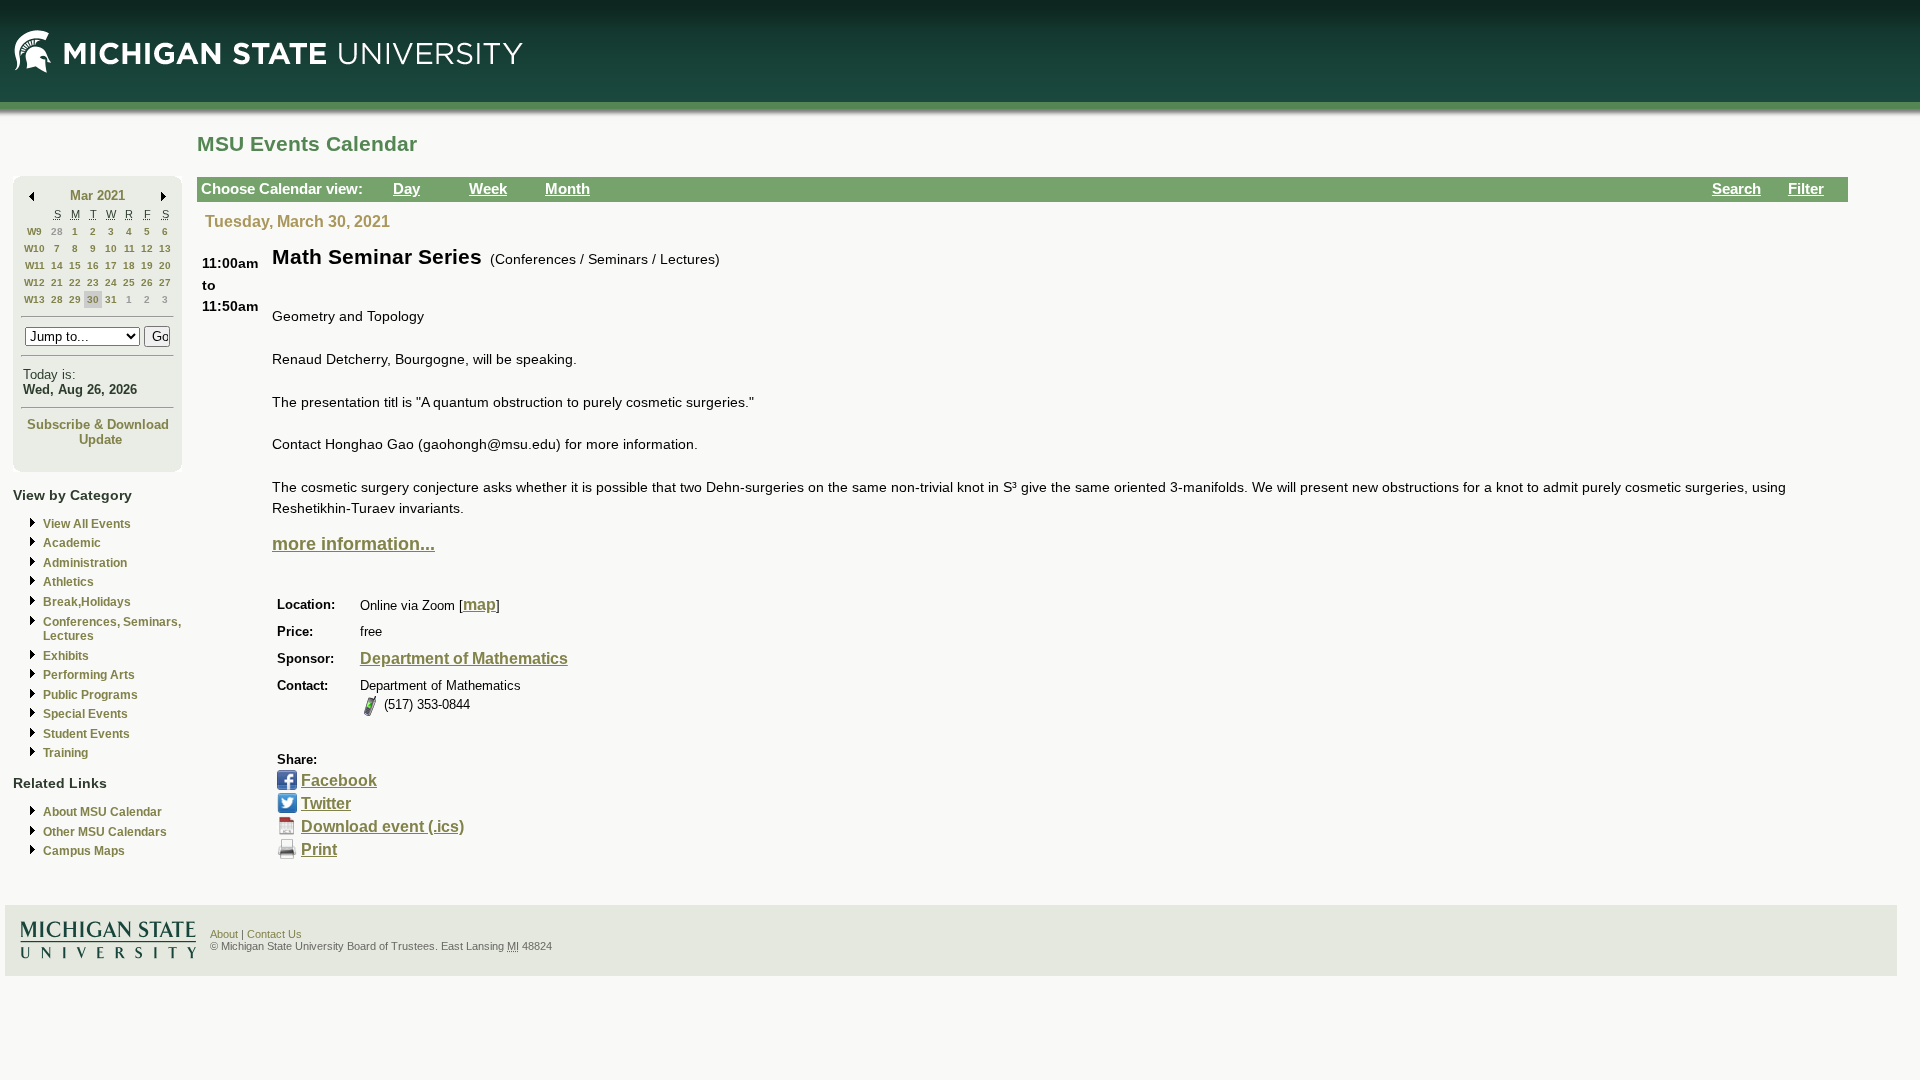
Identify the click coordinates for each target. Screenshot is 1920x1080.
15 (75, 265)
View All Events (87, 524)
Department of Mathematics (464, 658)
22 (75, 282)
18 (129, 265)
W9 (34, 231)
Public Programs (90, 695)
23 (93, 282)
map (479, 604)
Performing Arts (89, 675)
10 (111, 248)
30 (93, 299)
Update (100, 439)
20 (165, 265)
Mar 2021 (97, 195)
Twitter (326, 803)
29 (75, 299)
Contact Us (274, 934)
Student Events (86, 734)
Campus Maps (84, 851)
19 (147, 265)
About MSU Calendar (102, 812)
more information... (353, 544)
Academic (72, 543)
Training (65, 753)
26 (147, 282)
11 (129, 248)
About (224, 934)
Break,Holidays (87, 602)
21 (57, 282)
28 (57, 231)
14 (57, 265)
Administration (85, 563)
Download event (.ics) (382, 826)
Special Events (85, 714)
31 (111, 299)
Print (319, 849)
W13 (34, 299)
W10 (34, 248)
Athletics (68, 582)
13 (165, 248)
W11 (35, 265)
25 (129, 282)
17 (111, 265)
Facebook (339, 780)
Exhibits (66, 656)
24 (111, 282)
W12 (34, 282)
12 (147, 248)
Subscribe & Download (98, 424)
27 (165, 282)
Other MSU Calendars (105, 832)
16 (93, 265)
